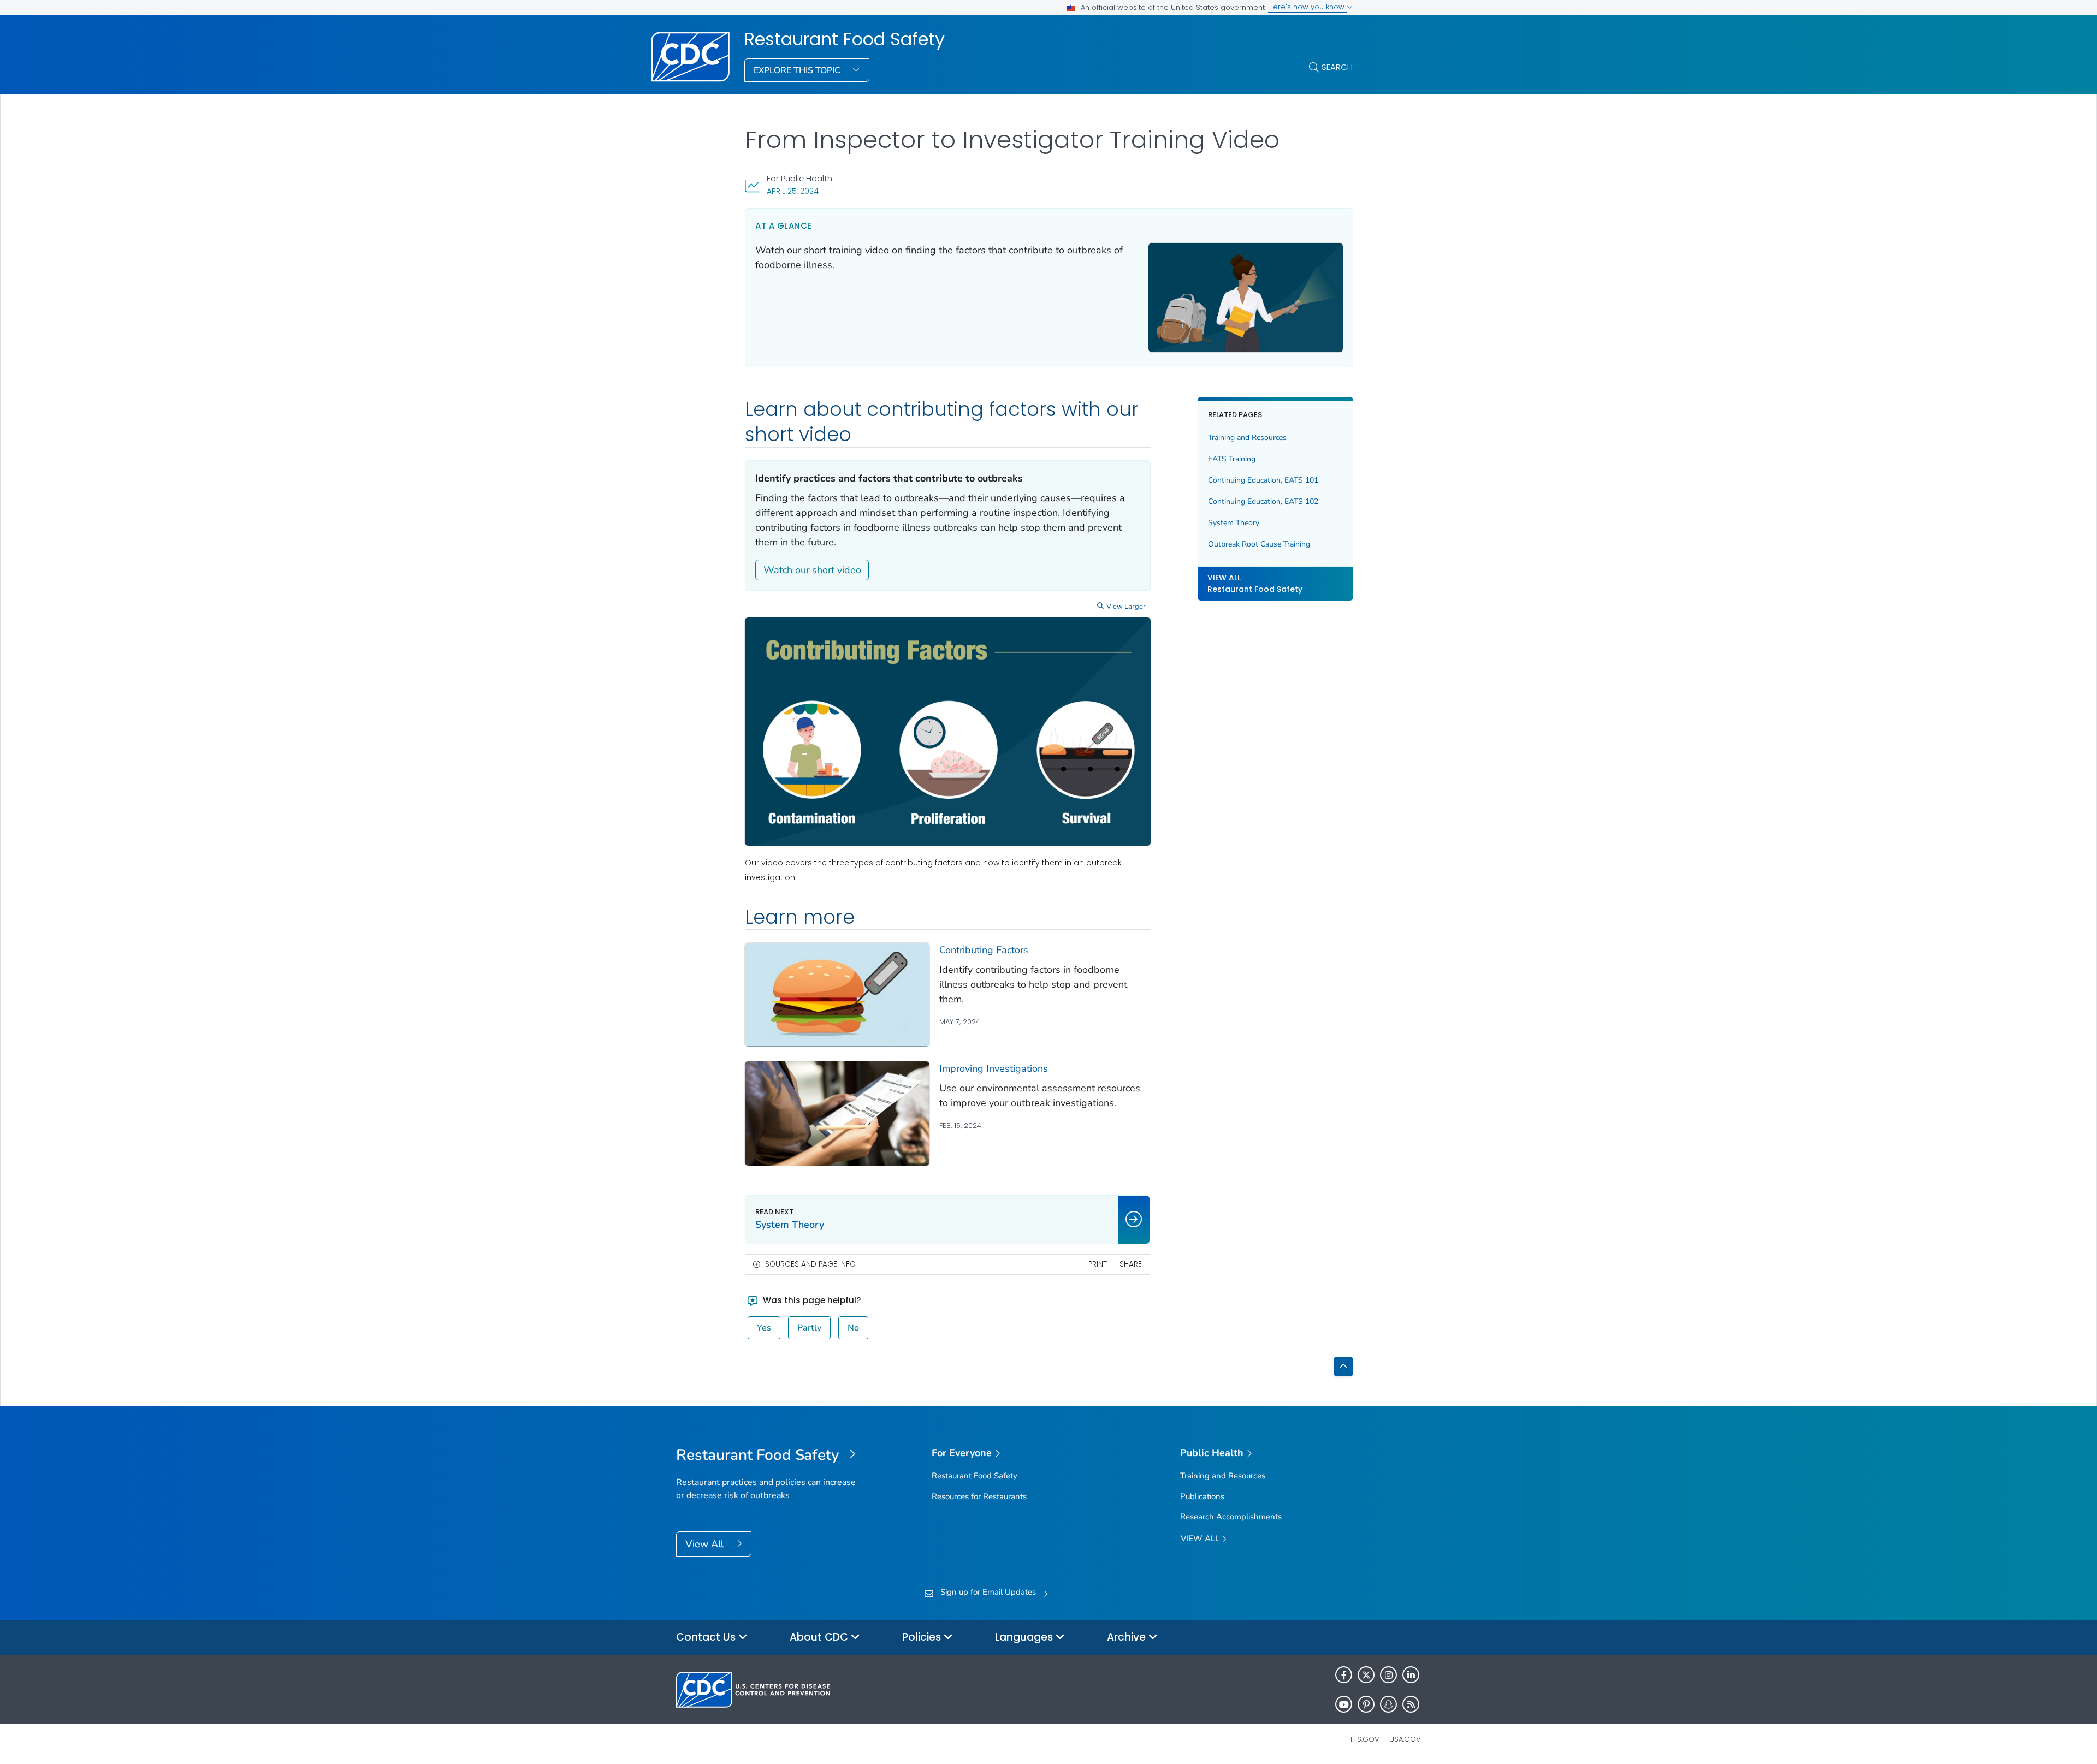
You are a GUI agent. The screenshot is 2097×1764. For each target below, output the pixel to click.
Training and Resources (1247, 438)
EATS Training (1232, 459)
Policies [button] (923, 1637)
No (853, 1328)
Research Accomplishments (1231, 1517)
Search (1337, 67)
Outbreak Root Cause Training (1259, 544)
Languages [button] (1025, 1637)
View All (706, 1544)
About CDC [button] (820, 1637)
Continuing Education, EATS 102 (1263, 502)
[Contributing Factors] (837, 995)
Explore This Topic (798, 70)
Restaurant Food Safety (845, 39)
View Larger (1126, 607)
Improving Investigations (994, 1068)
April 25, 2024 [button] (793, 191)
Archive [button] (1128, 1637)
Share (1131, 1264)
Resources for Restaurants (979, 1496)
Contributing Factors (984, 950)
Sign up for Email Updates (988, 1592)
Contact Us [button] (707, 1637)
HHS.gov (1363, 1739)
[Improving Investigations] (837, 1113)
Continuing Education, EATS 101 (1263, 481)
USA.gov (1405, 1739)
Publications (1202, 1496)
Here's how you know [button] (1307, 7)
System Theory (1234, 523)
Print (1098, 1264)
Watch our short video (812, 570)
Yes (764, 1328)
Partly (809, 1328)
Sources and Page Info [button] (810, 1264)
